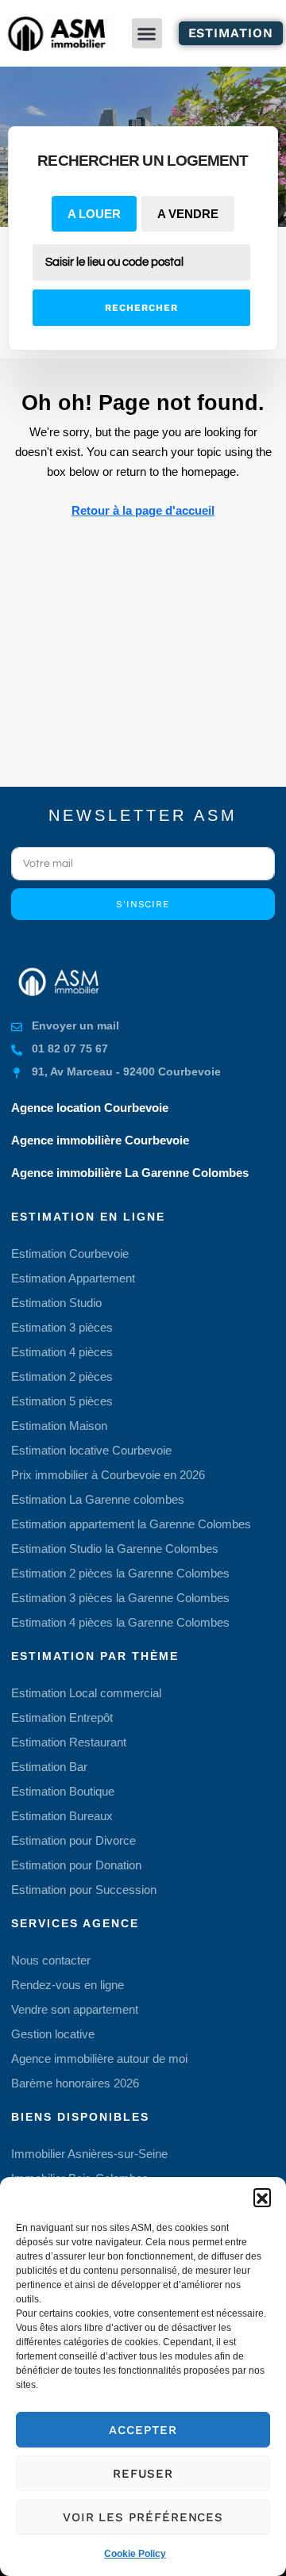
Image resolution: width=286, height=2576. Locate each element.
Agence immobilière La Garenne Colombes (130, 1173)
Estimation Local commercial (86, 1693)
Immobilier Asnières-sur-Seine (89, 2154)
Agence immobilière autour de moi (99, 2058)
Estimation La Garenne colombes (98, 1499)
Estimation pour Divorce (73, 1840)
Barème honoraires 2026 (75, 2083)
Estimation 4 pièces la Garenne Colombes (120, 1622)
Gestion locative (53, 2034)
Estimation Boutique (63, 1791)
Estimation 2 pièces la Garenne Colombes (120, 1573)
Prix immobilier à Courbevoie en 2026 (108, 1475)
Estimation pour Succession (84, 1890)
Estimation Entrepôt (62, 1717)
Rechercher (141, 308)
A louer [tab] (94, 214)
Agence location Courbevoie (90, 1108)
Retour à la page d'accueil (143, 510)
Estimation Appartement (73, 1278)
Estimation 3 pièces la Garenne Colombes (120, 1598)
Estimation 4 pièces (62, 1352)
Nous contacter (51, 1960)
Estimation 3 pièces (62, 1327)
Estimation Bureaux (62, 1816)
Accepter (143, 2430)
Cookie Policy (135, 2554)
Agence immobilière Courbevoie (100, 1140)
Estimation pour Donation (76, 1865)
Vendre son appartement (75, 2009)
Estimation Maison (59, 1426)
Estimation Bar (49, 1767)
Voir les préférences (143, 2517)
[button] (262, 2197)
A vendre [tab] (188, 214)
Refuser (143, 2474)
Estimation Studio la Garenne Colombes (115, 1549)
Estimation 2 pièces (62, 1376)
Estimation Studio (56, 1303)
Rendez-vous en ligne (68, 1985)
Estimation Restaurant (69, 1742)
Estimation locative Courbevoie (91, 1450)
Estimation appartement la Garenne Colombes (131, 1524)
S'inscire (143, 904)
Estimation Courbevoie (70, 1253)
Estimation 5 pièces (62, 1401)
